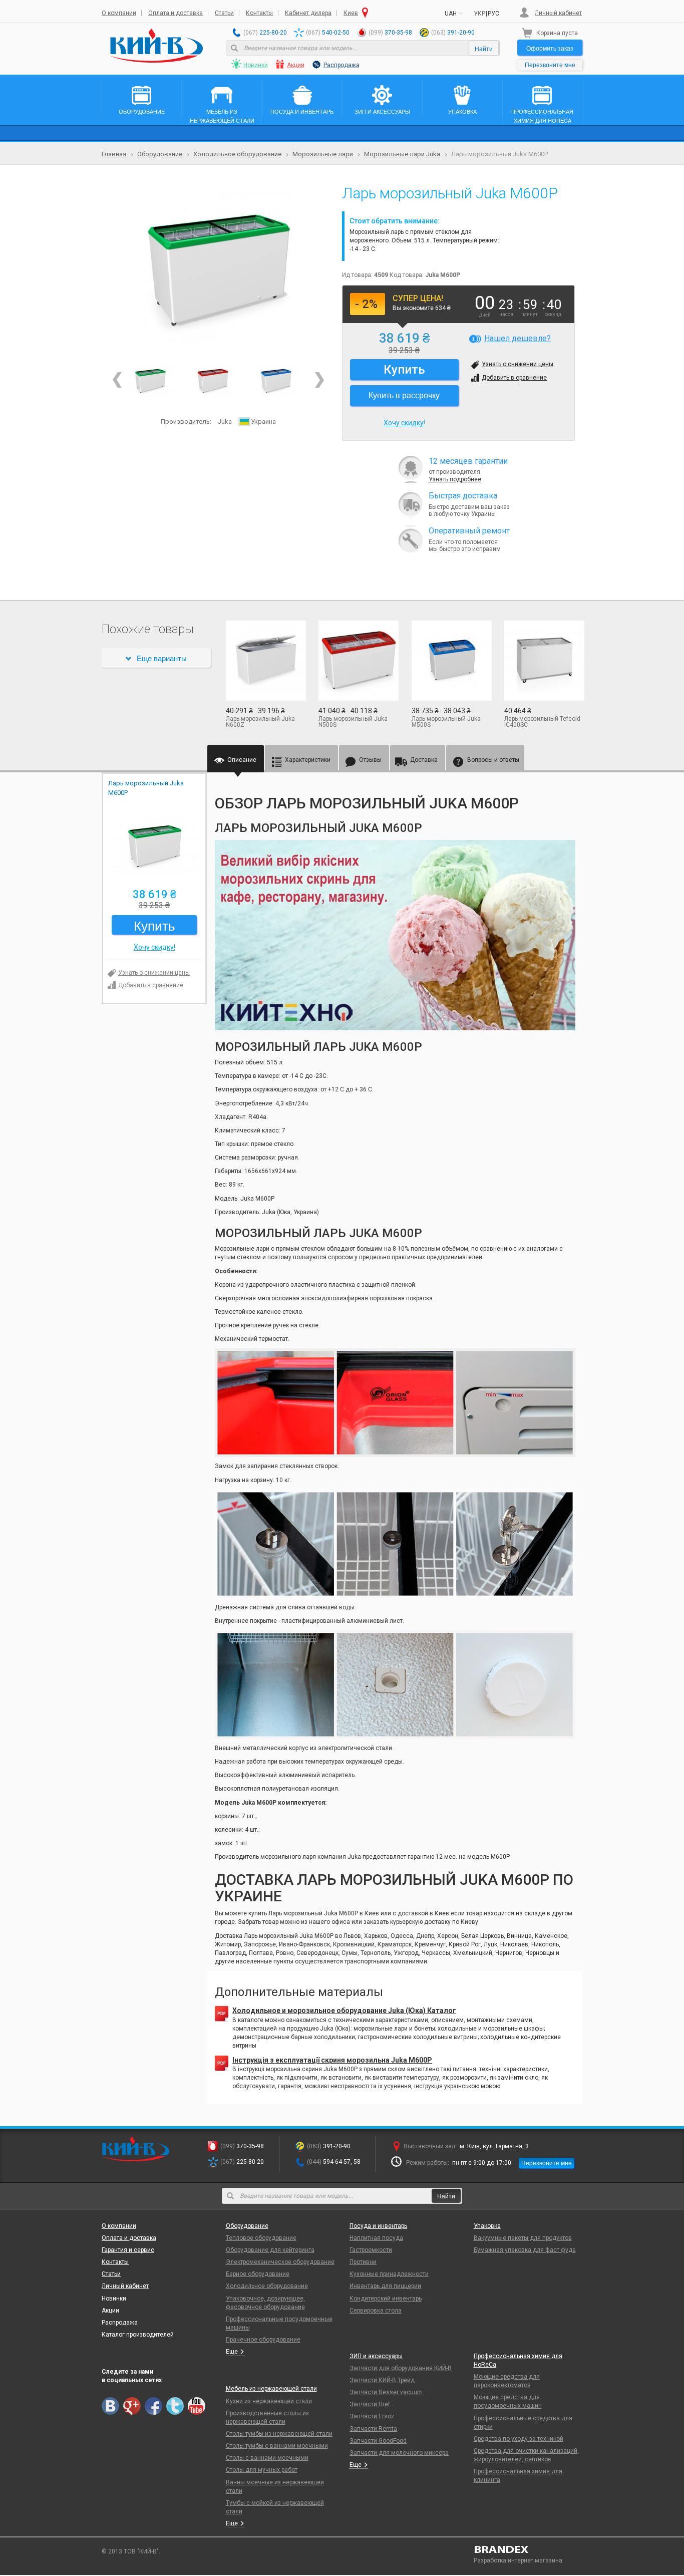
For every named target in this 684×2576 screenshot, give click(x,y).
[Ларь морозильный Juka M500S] (451, 661)
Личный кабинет (558, 13)
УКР (479, 14)
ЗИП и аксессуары (376, 2356)
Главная (114, 154)
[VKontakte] (110, 2406)
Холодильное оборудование (237, 154)
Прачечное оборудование (263, 2340)
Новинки (256, 65)
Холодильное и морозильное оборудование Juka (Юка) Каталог (344, 2011)
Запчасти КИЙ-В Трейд (382, 2380)
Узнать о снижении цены (518, 364)
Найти (484, 48)
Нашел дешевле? (518, 338)
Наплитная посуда (376, 2238)
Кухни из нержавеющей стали (269, 2401)
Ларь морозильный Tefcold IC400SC (542, 722)
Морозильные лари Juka (402, 154)
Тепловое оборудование (261, 2238)
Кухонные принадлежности (389, 2274)
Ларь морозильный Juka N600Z (260, 722)
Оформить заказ (550, 48)
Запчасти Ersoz (372, 2416)
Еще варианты (162, 658)
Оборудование (160, 154)
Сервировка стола (376, 2311)
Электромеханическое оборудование (280, 2262)
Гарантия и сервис (128, 2250)
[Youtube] (197, 2406)
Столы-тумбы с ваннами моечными (277, 2446)
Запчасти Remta (373, 2429)
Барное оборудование (258, 2274)
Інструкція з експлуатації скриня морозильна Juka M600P (332, 2060)
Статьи (224, 13)
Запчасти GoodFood (378, 2441)
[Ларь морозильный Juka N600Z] (265, 661)
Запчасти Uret (370, 2404)
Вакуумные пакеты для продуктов (523, 2238)
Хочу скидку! (404, 423)
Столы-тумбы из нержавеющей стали (279, 2434)
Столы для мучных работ (262, 2470)
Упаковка (487, 2226)
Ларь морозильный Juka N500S (353, 722)
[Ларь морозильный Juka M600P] (218, 268)
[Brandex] (528, 2549)
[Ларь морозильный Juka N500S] (358, 661)
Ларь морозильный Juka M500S (446, 722)
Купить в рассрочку (404, 395)
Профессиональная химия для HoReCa (518, 2360)
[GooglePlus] (132, 2406)
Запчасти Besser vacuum (386, 2392)
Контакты (259, 13)
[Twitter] (175, 2406)
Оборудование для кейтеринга (270, 2250)
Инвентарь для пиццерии (385, 2286)
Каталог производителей (138, 2335)
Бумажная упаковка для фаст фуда (525, 2250)
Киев (351, 13)
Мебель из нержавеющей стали (271, 2389)
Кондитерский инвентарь (386, 2299)
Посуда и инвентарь (378, 2226)
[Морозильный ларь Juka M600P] (276, 380)
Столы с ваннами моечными (267, 2458)
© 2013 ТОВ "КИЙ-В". (131, 2551)
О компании (119, 13)
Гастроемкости (371, 2250)
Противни (363, 2262)
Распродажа (341, 65)
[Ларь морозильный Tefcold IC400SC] (543, 661)
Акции (296, 65)
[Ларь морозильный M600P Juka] (213, 380)
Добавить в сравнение (514, 378)
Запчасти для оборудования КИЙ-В (401, 2368)
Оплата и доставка (176, 13)
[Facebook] (153, 2406)
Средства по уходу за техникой (519, 2439)
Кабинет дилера (308, 13)
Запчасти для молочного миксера (399, 2453)
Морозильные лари (323, 154)
